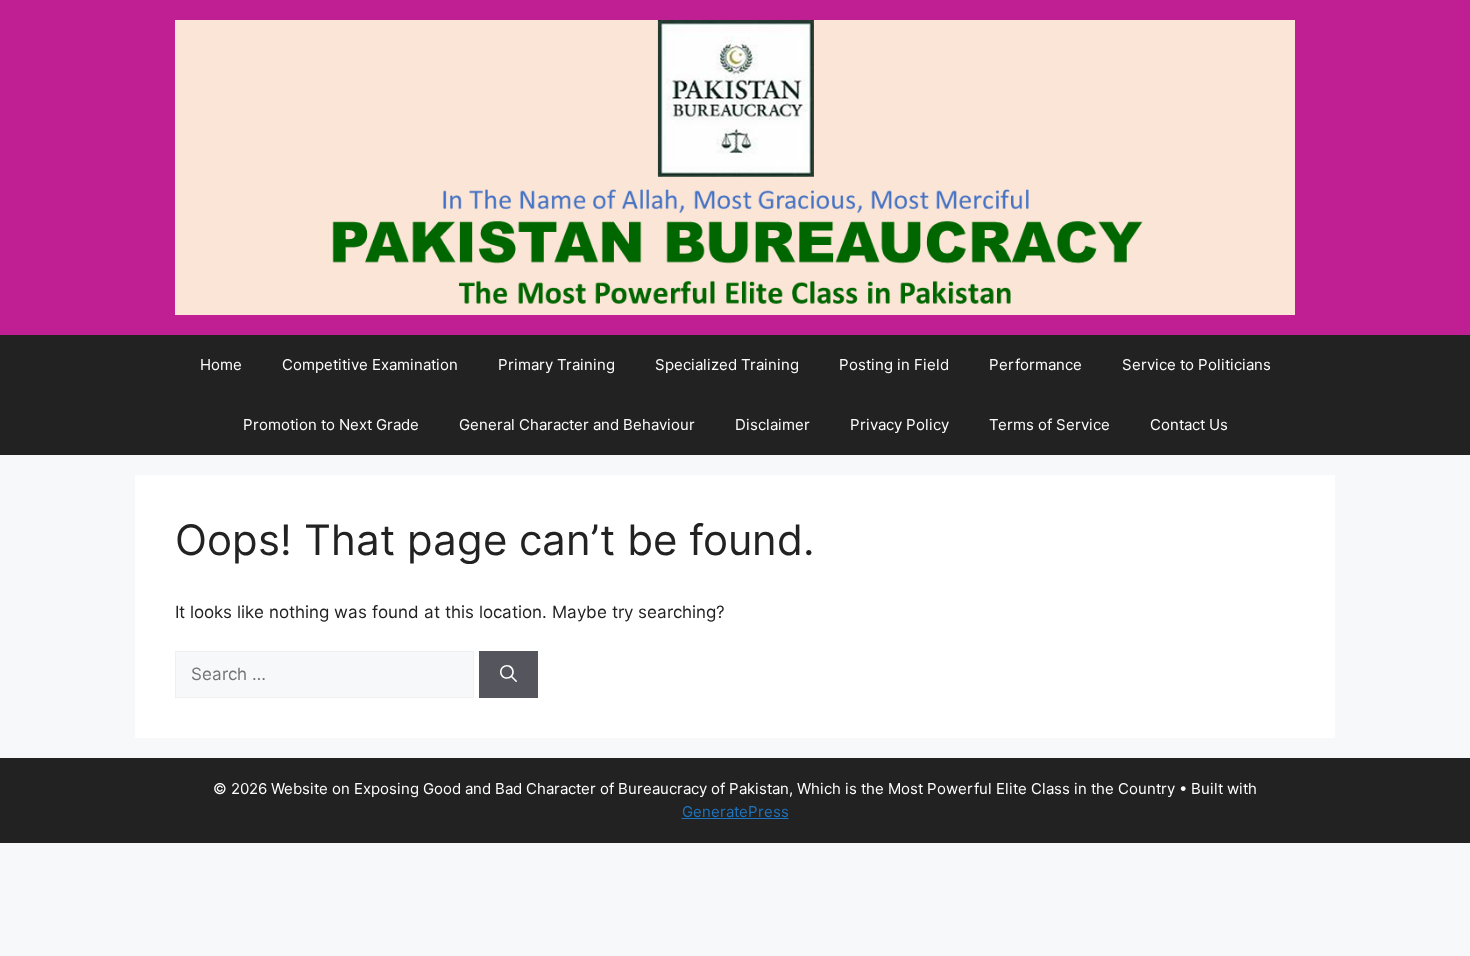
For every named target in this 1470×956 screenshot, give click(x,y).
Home (221, 364)
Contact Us (1189, 424)
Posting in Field (894, 364)
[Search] (508, 675)
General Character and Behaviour (577, 424)
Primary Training (556, 364)
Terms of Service (1049, 424)
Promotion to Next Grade (331, 424)
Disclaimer (772, 424)
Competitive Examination (370, 364)
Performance (1035, 364)
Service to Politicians (1196, 364)
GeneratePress (735, 811)
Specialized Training (727, 364)
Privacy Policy (899, 424)
